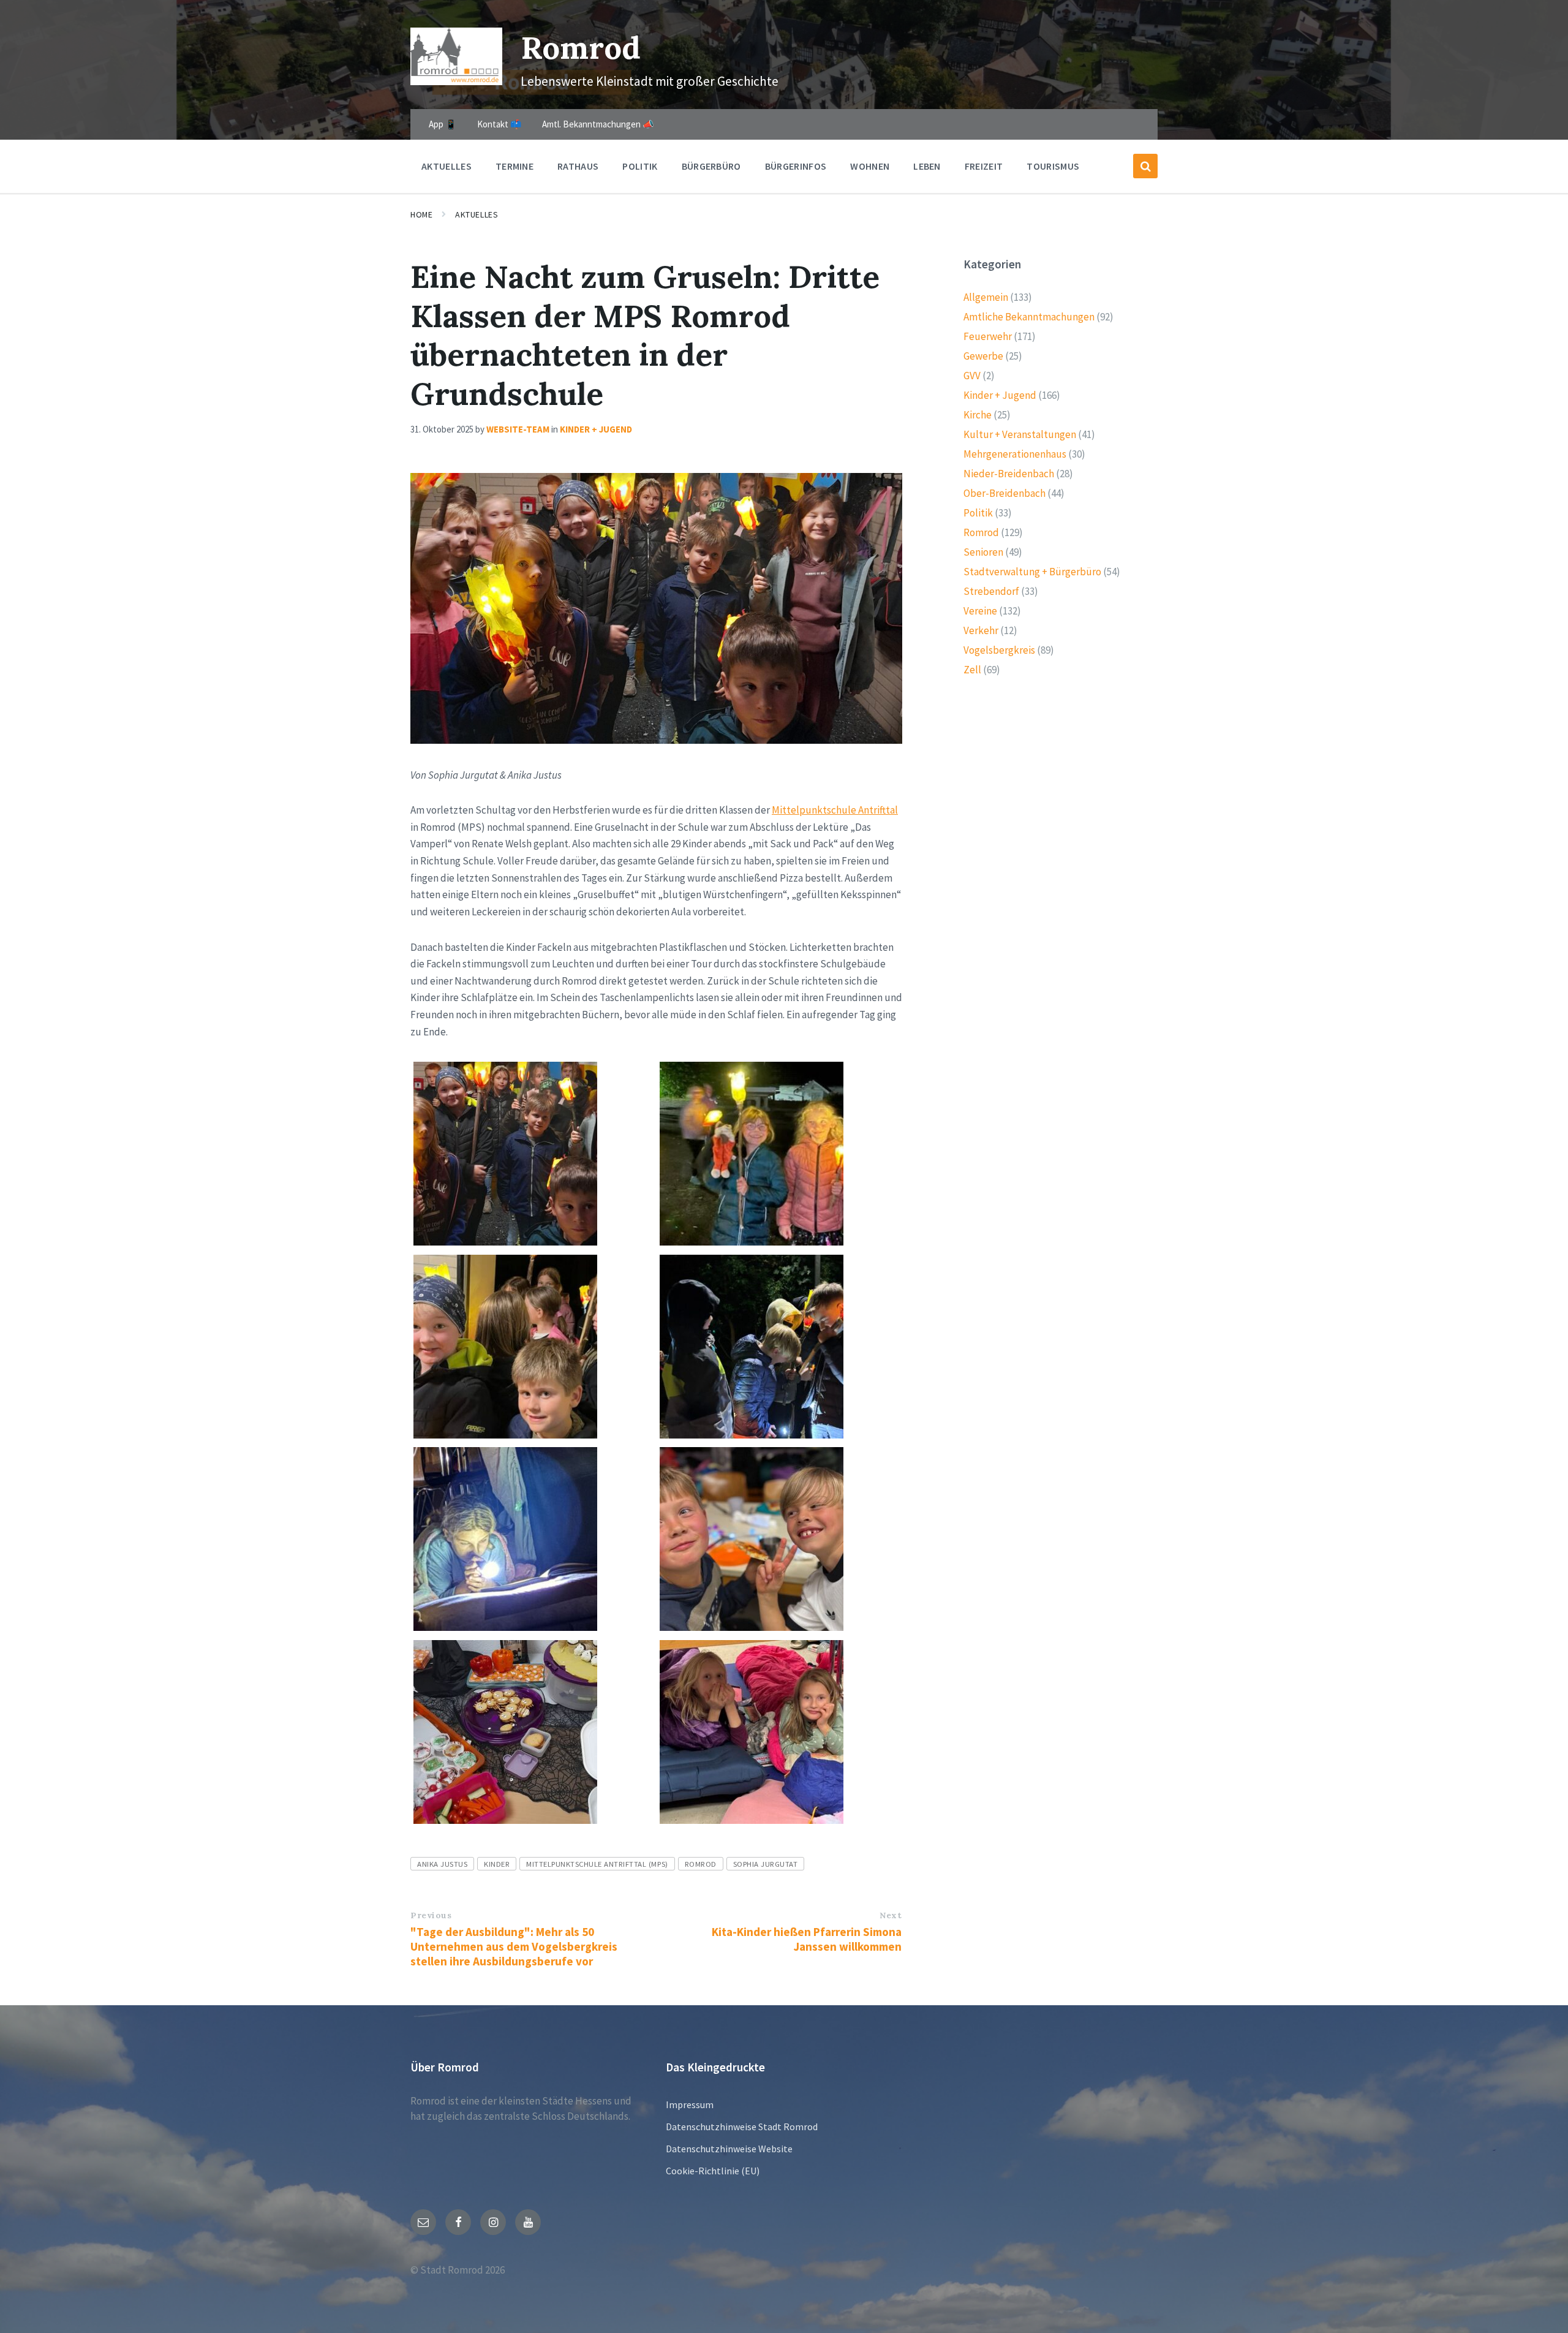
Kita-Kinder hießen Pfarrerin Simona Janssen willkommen (807, 1939)
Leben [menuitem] (927, 166)
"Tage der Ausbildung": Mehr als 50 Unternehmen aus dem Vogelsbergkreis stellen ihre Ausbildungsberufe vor (514, 1946)
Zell (972, 670)
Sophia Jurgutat (766, 1864)
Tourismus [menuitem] (1053, 166)
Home (421, 214)
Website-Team (518, 429)
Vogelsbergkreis (999, 650)
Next (891, 1915)
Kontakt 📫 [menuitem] (499, 124)
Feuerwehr (988, 336)
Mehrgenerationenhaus (1015, 454)
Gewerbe (983, 356)
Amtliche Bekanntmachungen (1029, 317)
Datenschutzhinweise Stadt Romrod (742, 2127)
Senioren (983, 552)
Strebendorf (991, 591)
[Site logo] (456, 81)
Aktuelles (477, 214)
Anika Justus (442, 1864)
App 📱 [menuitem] (443, 124)
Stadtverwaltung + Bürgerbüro (1032, 572)
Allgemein (986, 297)
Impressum (690, 2104)
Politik (978, 513)
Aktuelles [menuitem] (447, 166)
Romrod (581, 47)
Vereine (980, 611)
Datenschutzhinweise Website (729, 2149)
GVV (972, 376)
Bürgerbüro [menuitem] (711, 166)
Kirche (978, 415)
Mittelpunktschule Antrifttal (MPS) (597, 1864)
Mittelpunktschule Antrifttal (835, 810)
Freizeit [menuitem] (984, 166)
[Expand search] (1145, 166)
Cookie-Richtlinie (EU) (713, 2171)
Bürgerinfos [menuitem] (796, 166)
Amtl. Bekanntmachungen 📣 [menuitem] (598, 124)
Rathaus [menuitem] (578, 166)
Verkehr (981, 630)
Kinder (497, 1864)
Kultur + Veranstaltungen (1020, 434)
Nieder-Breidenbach (1009, 474)
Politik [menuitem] (640, 166)
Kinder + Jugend (596, 429)
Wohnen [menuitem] (870, 166)
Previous (431, 1915)
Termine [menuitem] (514, 166)
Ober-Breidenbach (1005, 493)
